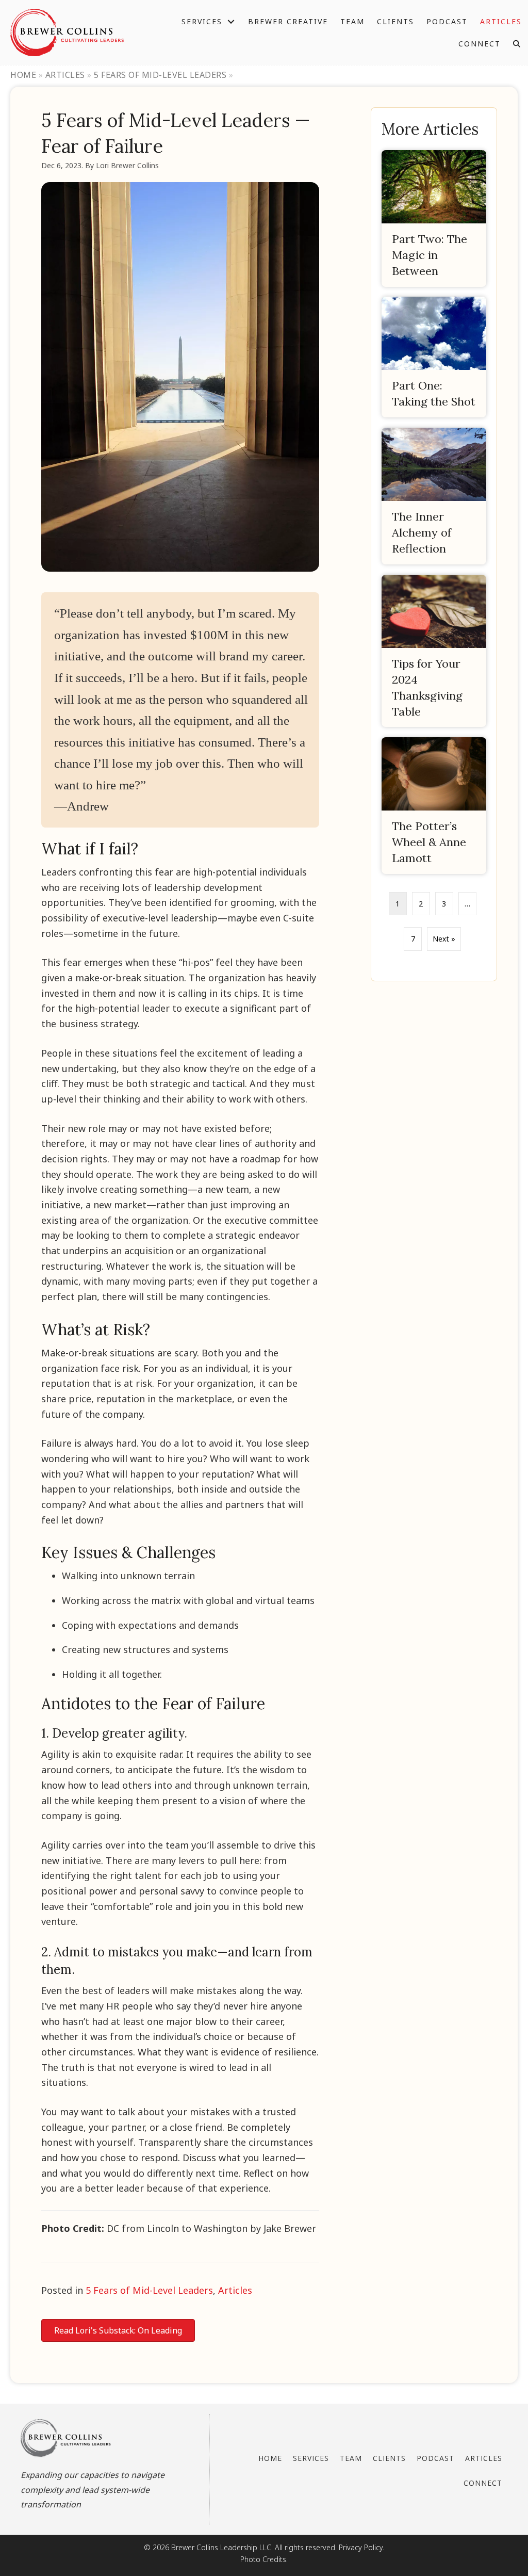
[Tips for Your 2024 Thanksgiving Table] (434, 651)
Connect (483, 2483)
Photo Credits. (264, 2559)
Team (351, 2458)
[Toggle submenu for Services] (231, 21)
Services (311, 2458)
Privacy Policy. (361, 2547)
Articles (65, 75)
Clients (389, 2458)
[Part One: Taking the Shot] (434, 357)
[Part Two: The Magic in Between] (434, 218)
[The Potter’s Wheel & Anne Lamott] (434, 806)
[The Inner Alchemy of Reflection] (434, 496)
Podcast (435, 2458)
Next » (444, 939)
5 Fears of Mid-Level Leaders (160, 75)
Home (23, 75)
